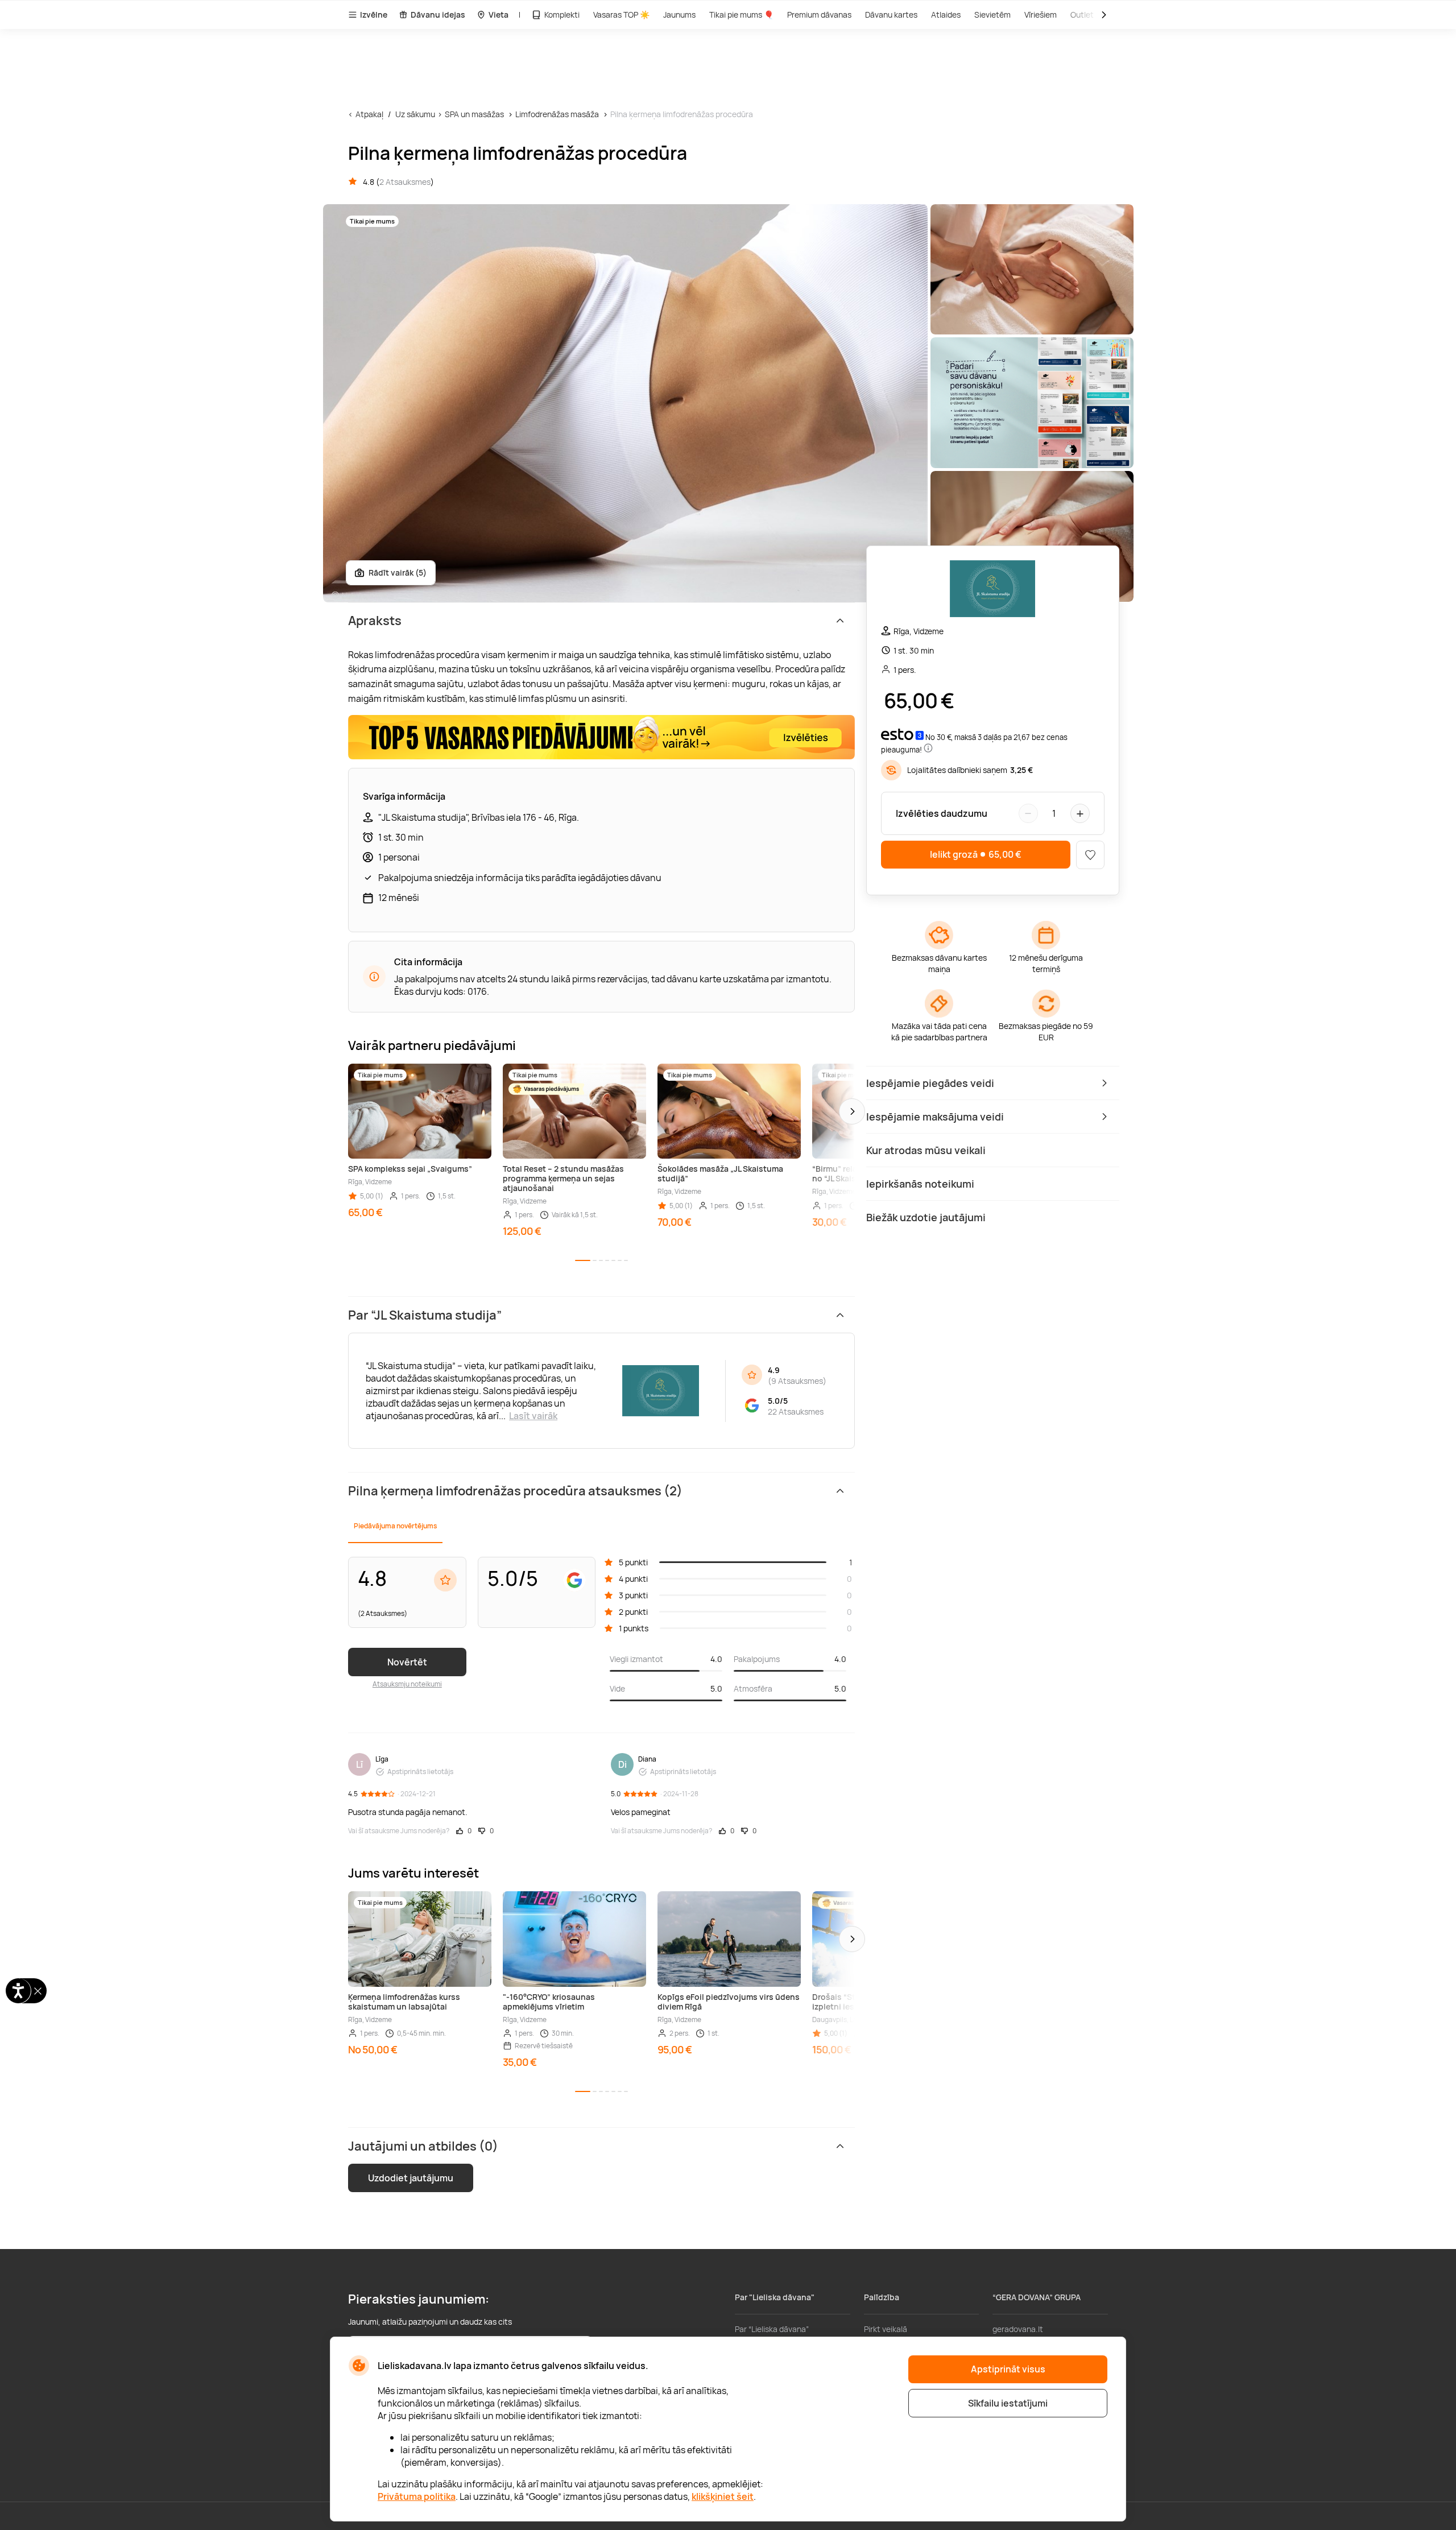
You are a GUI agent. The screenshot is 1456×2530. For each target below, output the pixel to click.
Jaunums (679, 15)
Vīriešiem (1041, 15)
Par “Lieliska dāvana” (772, 2329)
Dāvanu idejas (438, 15)
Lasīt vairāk (533, 1416)
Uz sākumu (415, 114)
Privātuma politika (417, 2496)
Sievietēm (992, 15)
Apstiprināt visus (1008, 2369)
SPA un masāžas (474, 114)
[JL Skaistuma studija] (992, 590)
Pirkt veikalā (886, 2329)
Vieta (499, 15)
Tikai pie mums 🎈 (741, 15)
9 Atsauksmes (797, 1381)
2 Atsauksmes (405, 182)
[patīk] (1090, 855)
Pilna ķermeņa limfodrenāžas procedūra (682, 114)
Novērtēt (407, 1662)
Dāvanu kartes (891, 15)
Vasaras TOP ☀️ (621, 15)
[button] (852, 1111)
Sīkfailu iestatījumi (1008, 2403)
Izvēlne (374, 15)
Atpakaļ (369, 114)
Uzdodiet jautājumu (411, 2178)
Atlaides (946, 15)
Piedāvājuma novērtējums (395, 1526)
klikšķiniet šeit (723, 2496)
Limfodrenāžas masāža (557, 114)
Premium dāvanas (819, 15)
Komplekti (562, 15)
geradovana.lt (1018, 2329)
